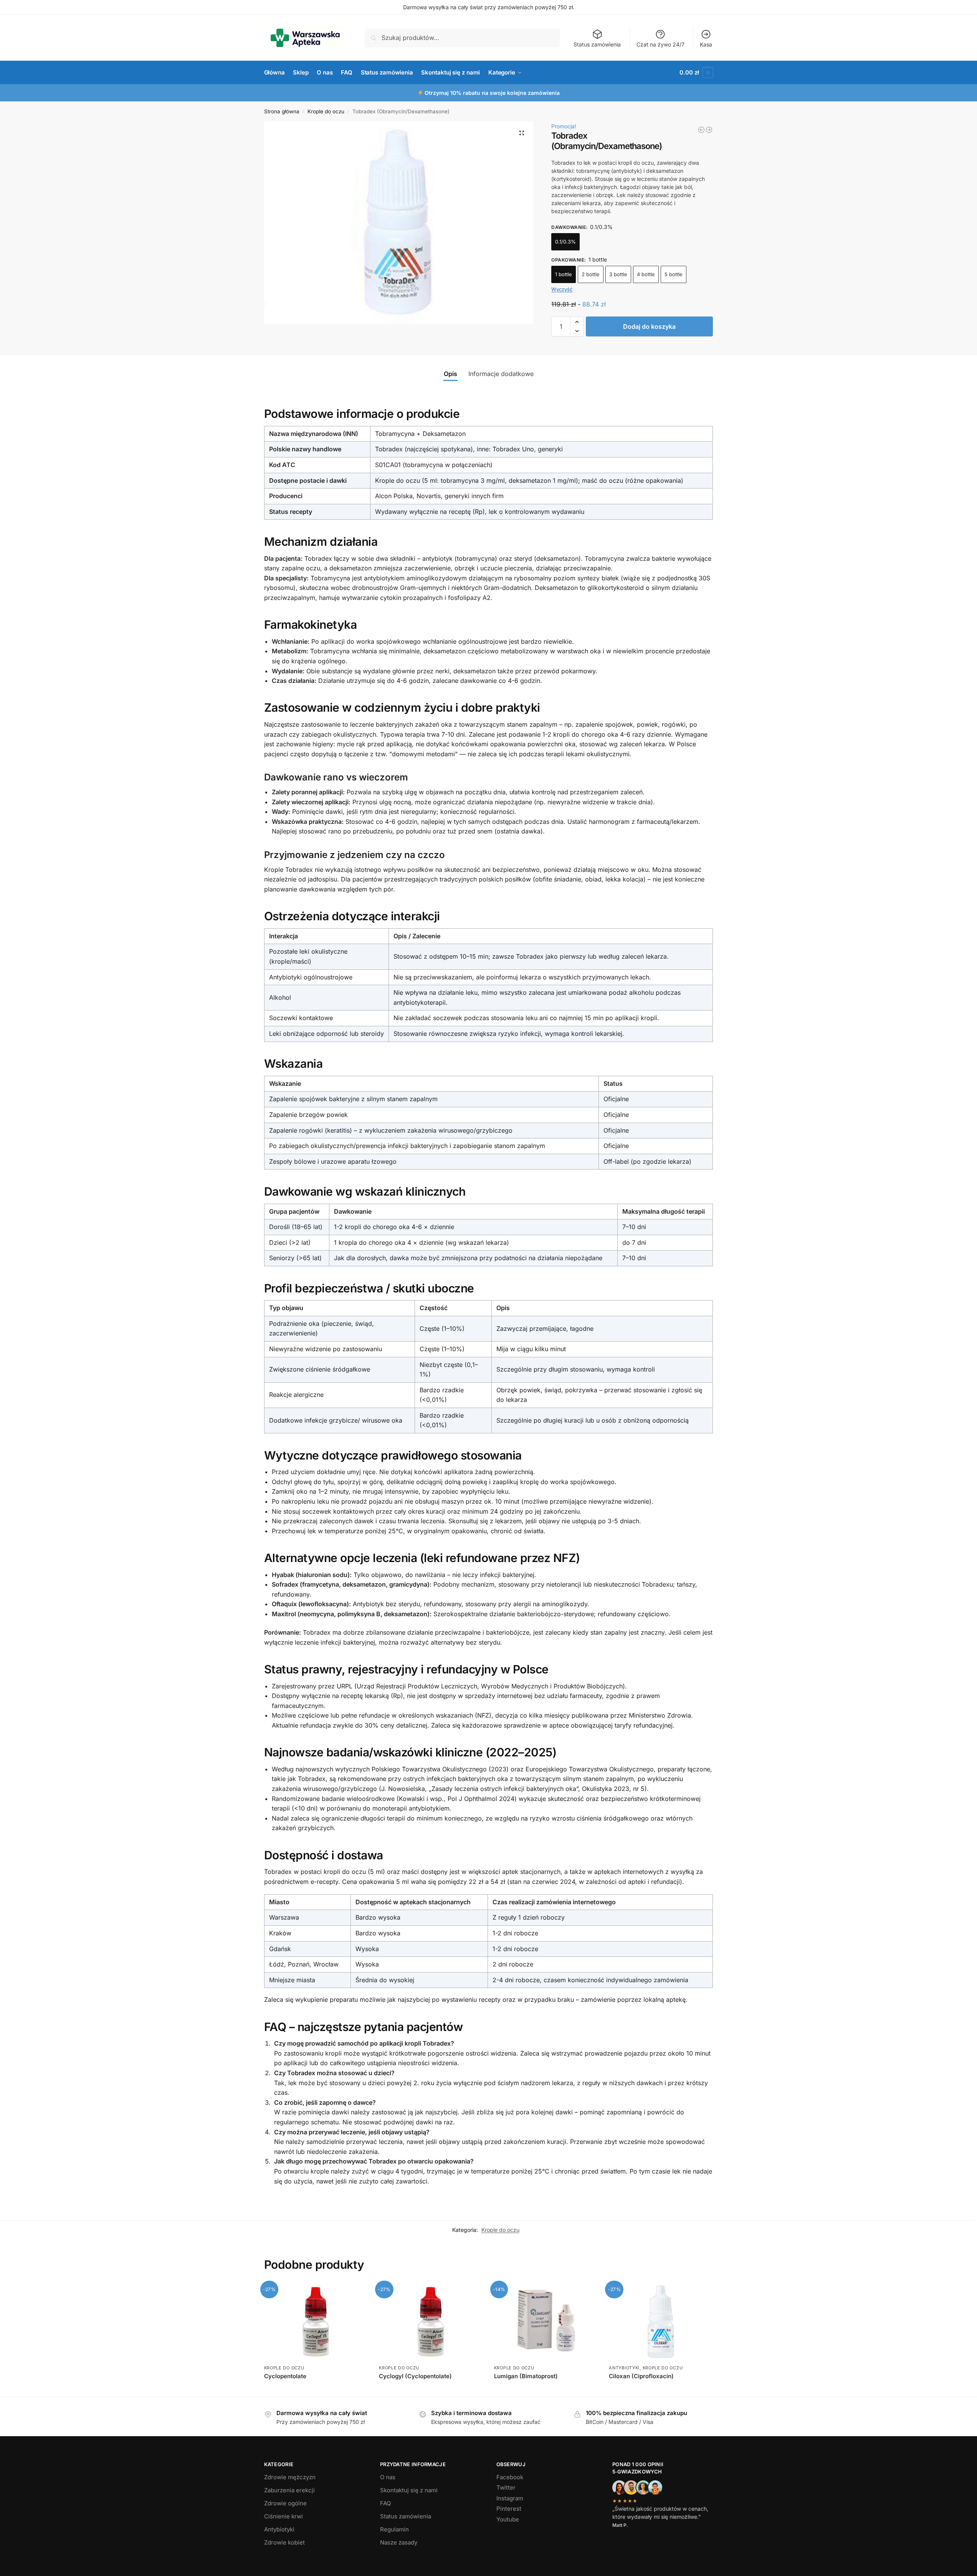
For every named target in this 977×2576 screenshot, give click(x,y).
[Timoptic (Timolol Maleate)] (701, 130)
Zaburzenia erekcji (289, 2490)
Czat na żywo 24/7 (660, 44)
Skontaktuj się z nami (409, 2490)
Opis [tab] (450, 374)
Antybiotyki (624, 2368)
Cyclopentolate (285, 2376)
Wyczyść (562, 289)
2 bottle (591, 274)
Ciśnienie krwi (284, 2516)
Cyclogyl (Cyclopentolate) (415, 2376)
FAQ (385, 2503)
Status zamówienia (597, 44)
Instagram (510, 2498)
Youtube (508, 2519)
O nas (388, 2477)
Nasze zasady (399, 2542)
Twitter (506, 2487)
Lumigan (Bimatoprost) (526, 2376)
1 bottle (564, 274)
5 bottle (674, 274)
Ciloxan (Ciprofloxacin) (641, 2376)
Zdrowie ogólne (285, 2503)
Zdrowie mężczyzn (290, 2477)
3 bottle (618, 274)
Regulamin (394, 2529)
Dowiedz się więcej (316, 2389)
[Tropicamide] (709, 130)
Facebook (510, 2477)
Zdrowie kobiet (284, 2542)
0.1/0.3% (565, 242)
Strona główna (282, 111)
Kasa (706, 44)
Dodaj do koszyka (649, 326)
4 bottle (646, 274)
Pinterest (509, 2509)
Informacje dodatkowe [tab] (501, 374)
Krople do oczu (326, 111)
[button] (696, 73)
